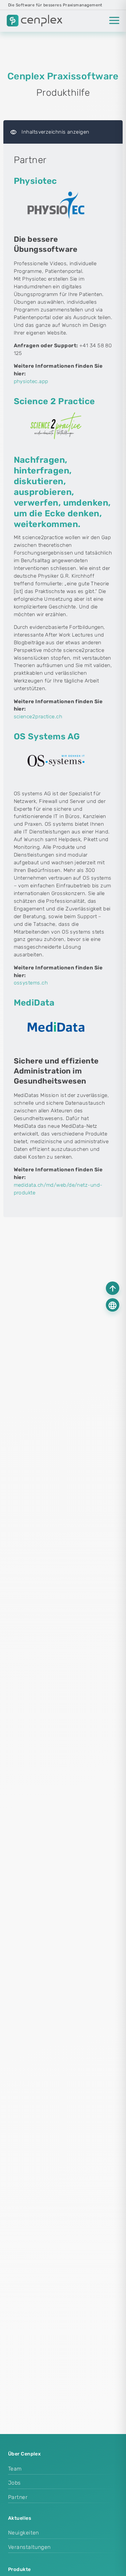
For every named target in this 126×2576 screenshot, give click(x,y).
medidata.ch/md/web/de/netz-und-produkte (58, 1189)
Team (15, 2469)
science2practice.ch (38, 717)
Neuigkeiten (24, 2533)
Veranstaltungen (29, 2547)
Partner (18, 2497)
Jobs (14, 2483)
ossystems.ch (31, 983)
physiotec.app (31, 381)
